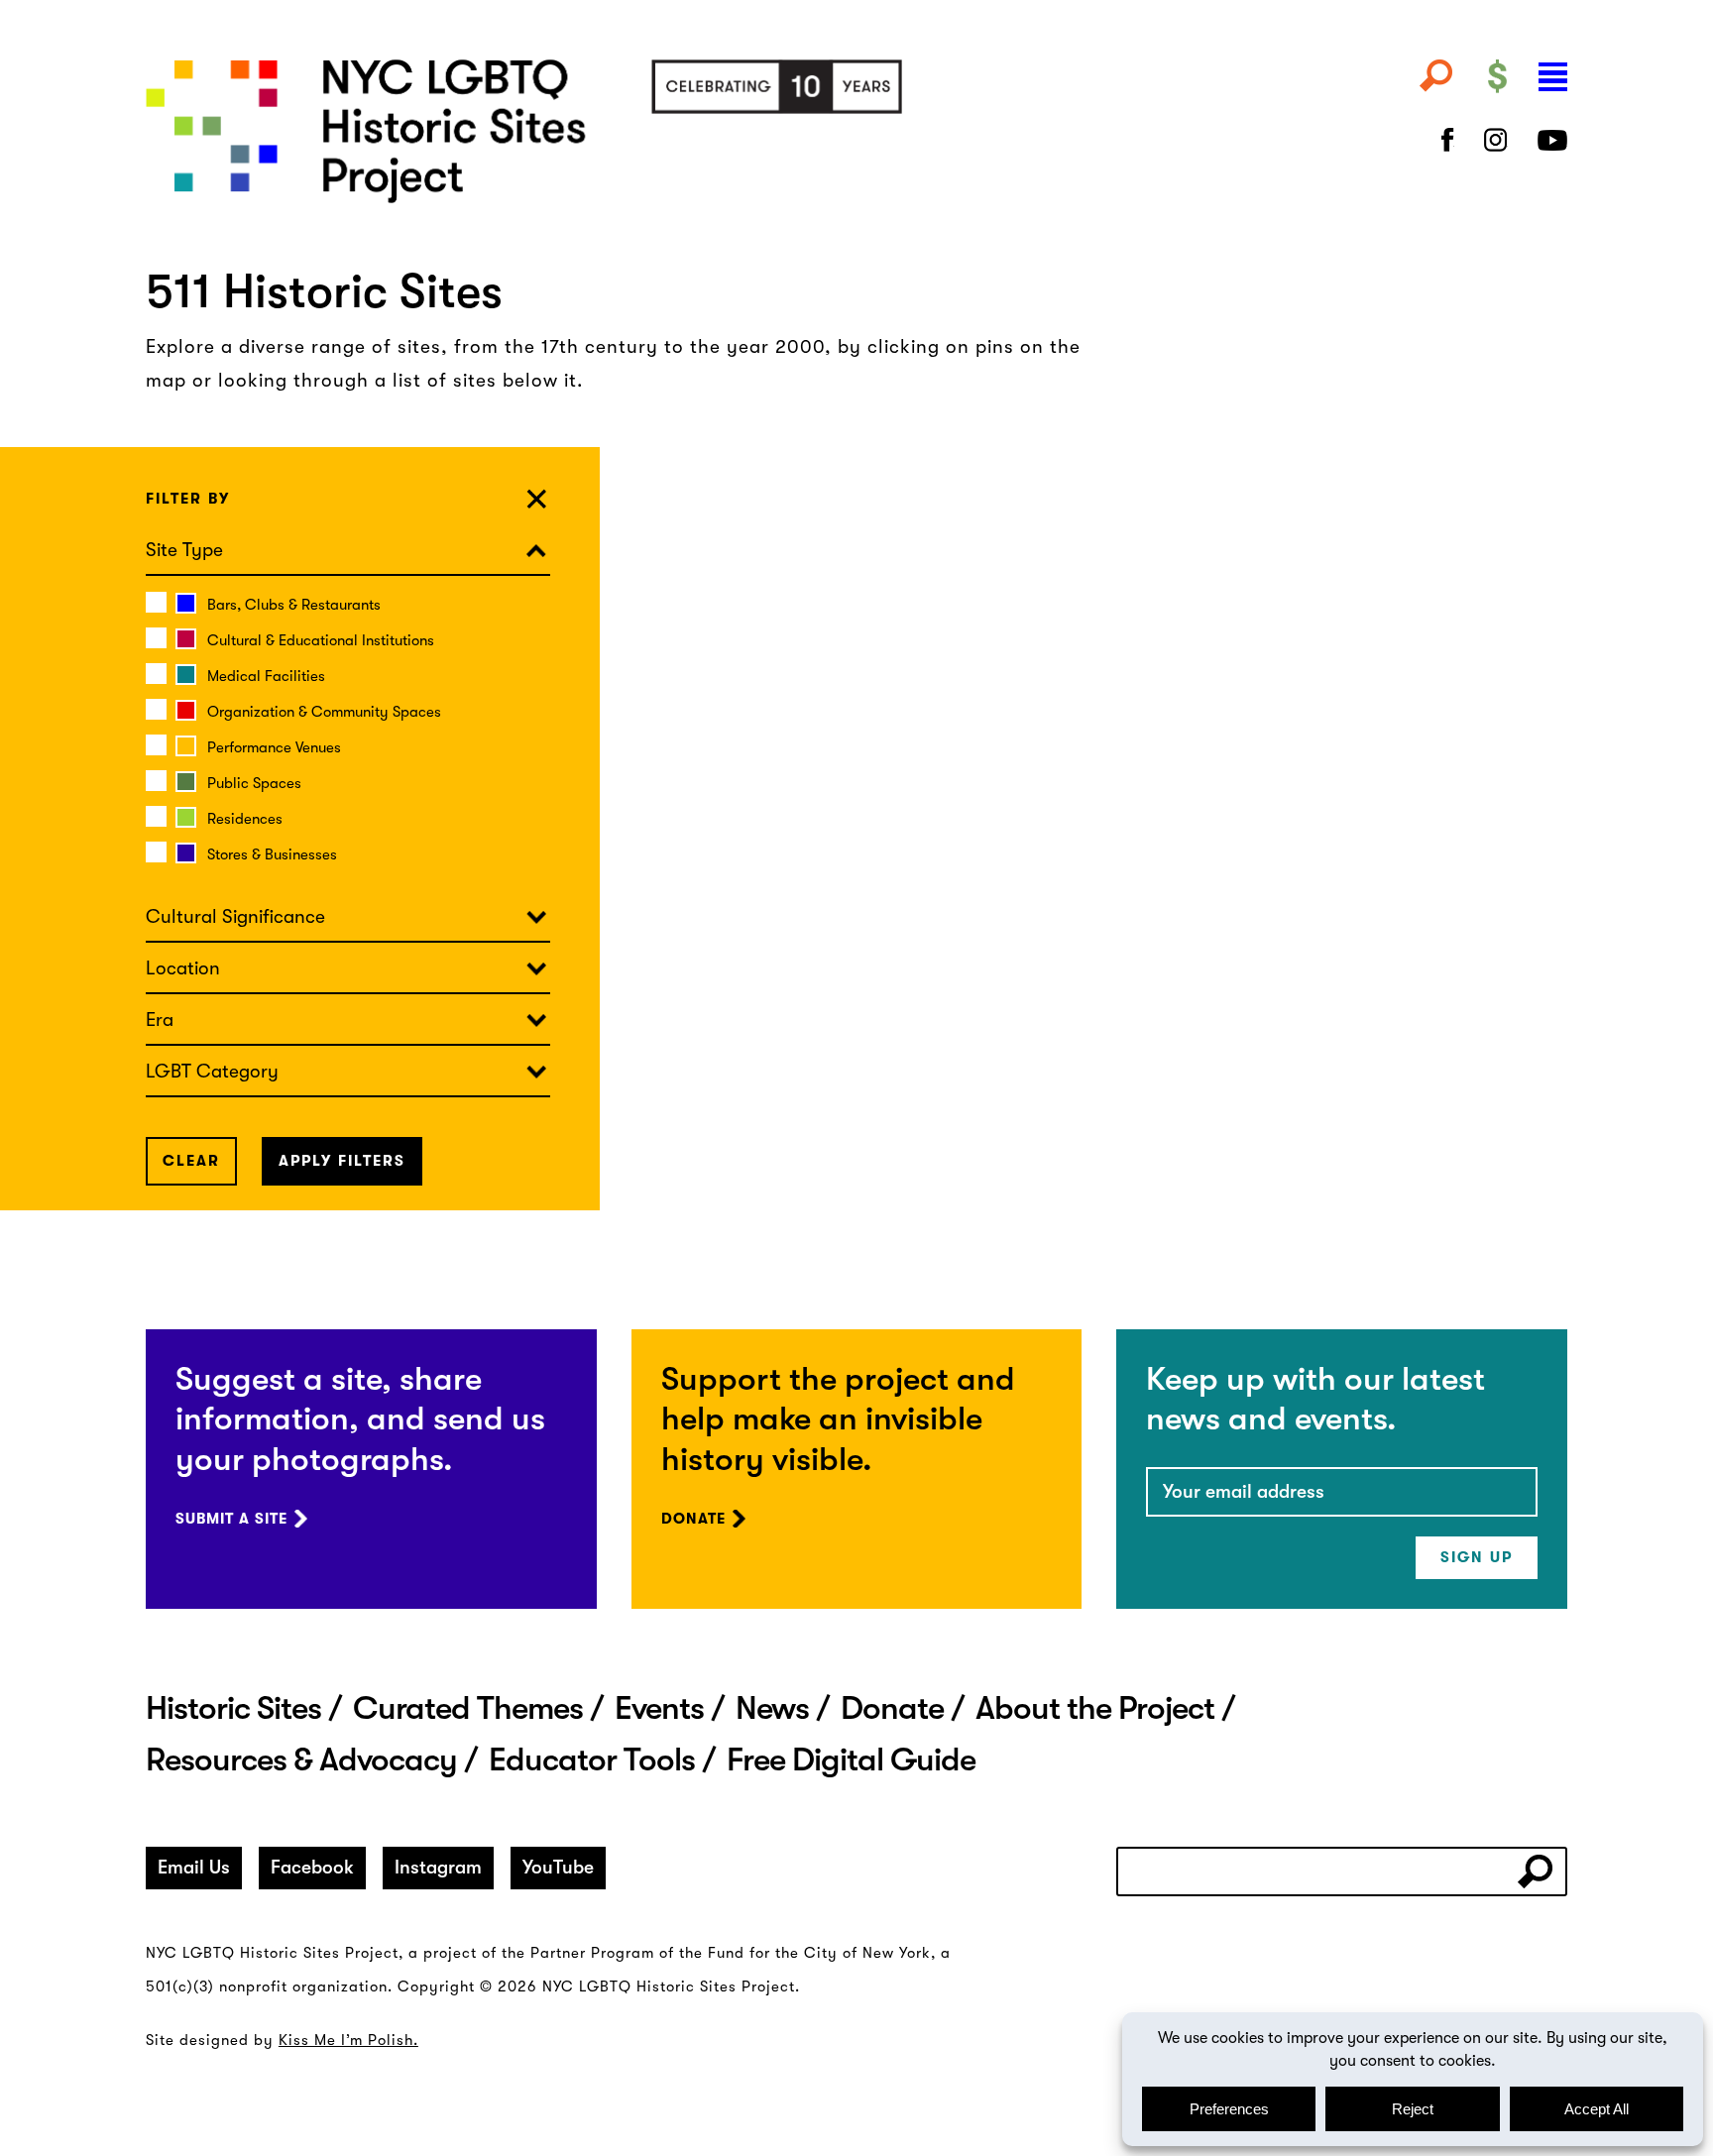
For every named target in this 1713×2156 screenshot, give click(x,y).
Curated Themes (468, 1708)
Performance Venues (274, 747)
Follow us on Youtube (1552, 140)
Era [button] (160, 1020)
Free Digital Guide (851, 1759)
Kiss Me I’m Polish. (348, 2040)
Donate (693, 1519)
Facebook (312, 1868)
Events (659, 1708)
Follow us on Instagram (1496, 140)
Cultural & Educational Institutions (321, 640)
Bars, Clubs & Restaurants (294, 605)
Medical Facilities (266, 676)
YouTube (558, 1868)
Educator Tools (592, 1759)
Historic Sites (233, 1708)
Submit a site (231, 1519)
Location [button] (183, 968)
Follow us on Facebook (1448, 140)
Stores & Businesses (272, 854)
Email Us (194, 1868)
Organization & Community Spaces (324, 712)
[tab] (348, 550)
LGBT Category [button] (212, 1072)
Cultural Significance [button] (235, 917)
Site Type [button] (184, 550)
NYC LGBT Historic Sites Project (614, 131)
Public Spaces (254, 783)
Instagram (438, 1868)
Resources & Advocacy (301, 1759)
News (772, 1708)
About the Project (1095, 1708)
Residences (245, 819)
